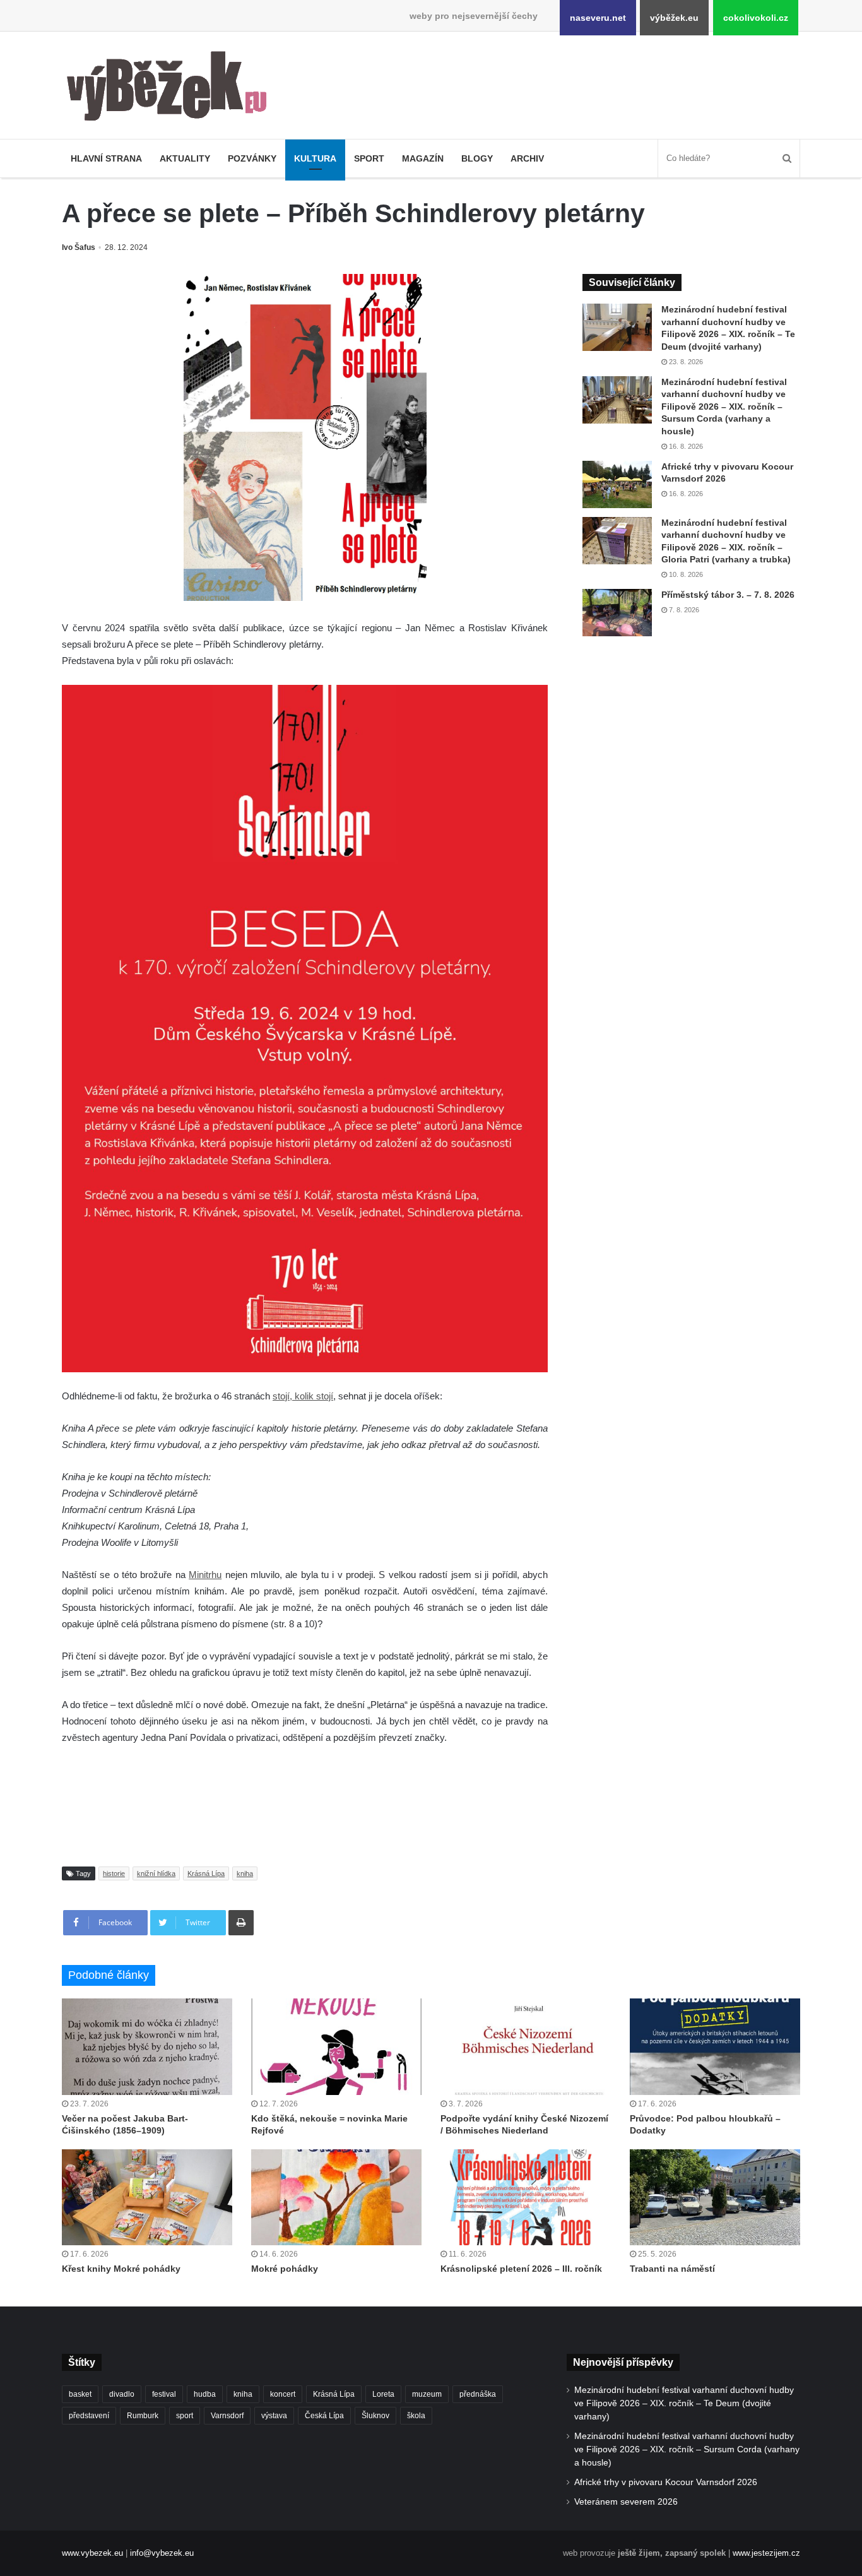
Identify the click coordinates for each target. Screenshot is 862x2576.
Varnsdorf (227, 2416)
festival (164, 2394)
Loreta (383, 2394)
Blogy (477, 158)
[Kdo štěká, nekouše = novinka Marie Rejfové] (336, 2046)
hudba (205, 2394)
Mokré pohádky (285, 2269)
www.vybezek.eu (92, 2553)
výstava (274, 2416)
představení (89, 2416)
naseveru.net (598, 18)
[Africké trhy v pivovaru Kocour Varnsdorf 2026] (617, 484)
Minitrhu (205, 1575)
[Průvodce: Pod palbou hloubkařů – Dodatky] (715, 2046)
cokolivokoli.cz (756, 18)
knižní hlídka (156, 1873)
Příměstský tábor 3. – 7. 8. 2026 (728, 595)
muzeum (427, 2394)
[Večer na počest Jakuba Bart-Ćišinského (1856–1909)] (147, 2046)
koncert (283, 2394)
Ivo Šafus (79, 247)
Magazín (423, 158)
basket (80, 2394)
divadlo (122, 2394)
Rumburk (143, 2416)
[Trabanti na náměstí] (715, 2197)
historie (114, 1873)
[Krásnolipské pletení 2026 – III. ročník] (526, 2197)
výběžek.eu (674, 18)
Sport (369, 158)
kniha (245, 1873)
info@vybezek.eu (162, 2553)
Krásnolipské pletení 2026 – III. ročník (521, 2269)
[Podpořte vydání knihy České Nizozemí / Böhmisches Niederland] (526, 2046)
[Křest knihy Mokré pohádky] (147, 2197)
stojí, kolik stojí (303, 1396)
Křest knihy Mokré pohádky (121, 2269)
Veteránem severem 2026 (626, 2502)
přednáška (478, 2394)
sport (185, 2416)
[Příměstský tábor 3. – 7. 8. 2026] (617, 613)
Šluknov (375, 2416)
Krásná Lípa (206, 1873)
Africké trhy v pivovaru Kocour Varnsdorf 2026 (666, 2482)
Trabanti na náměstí (672, 2269)
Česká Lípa (324, 2416)
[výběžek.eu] (172, 88)
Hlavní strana (106, 158)
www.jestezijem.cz (766, 2553)
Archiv (527, 158)
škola (416, 2416)
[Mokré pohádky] (336, 2197)
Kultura (315, 158)
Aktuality (185, 158)
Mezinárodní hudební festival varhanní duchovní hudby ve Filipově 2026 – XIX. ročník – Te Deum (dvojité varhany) (684, 2403)
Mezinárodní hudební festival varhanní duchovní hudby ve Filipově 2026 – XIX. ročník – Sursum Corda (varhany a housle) (724, 407)
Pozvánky (252, 158)
